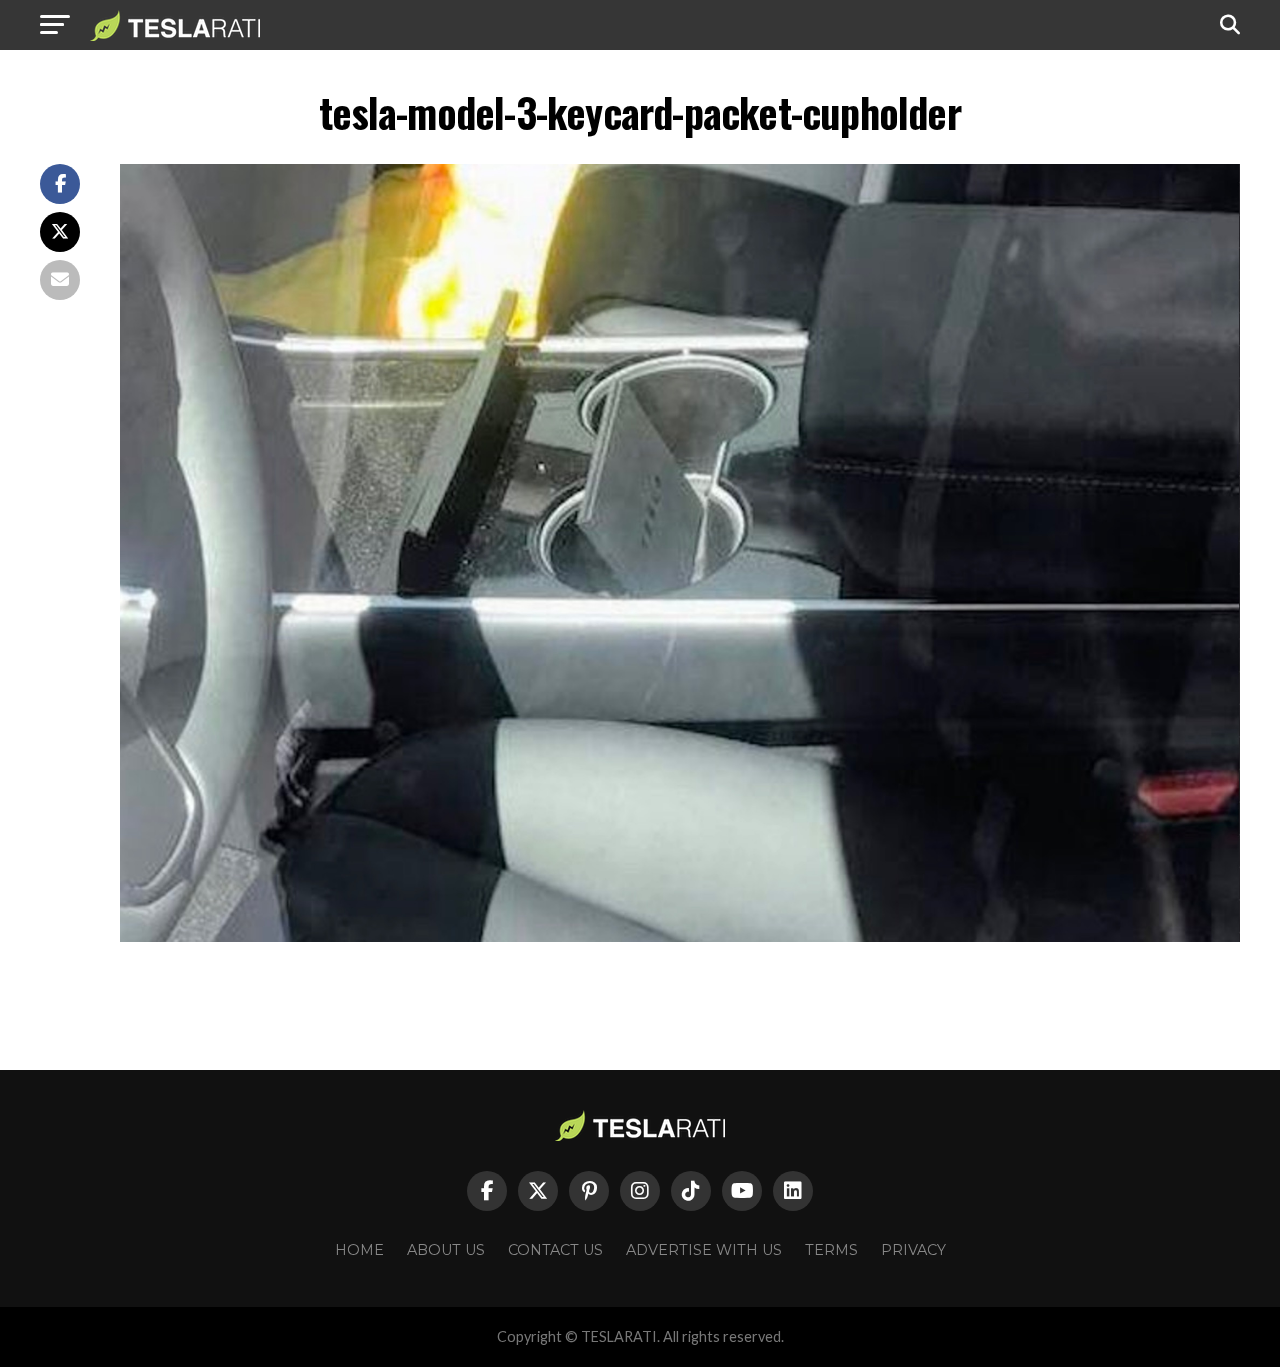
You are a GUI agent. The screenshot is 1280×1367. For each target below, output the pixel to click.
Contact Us (555, 1250)
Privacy (913, 1250)
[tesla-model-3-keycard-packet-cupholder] (680, 936)
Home (359, 1250)
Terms (831, 1250)
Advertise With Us (704, 1250)
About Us (446, 1250)
